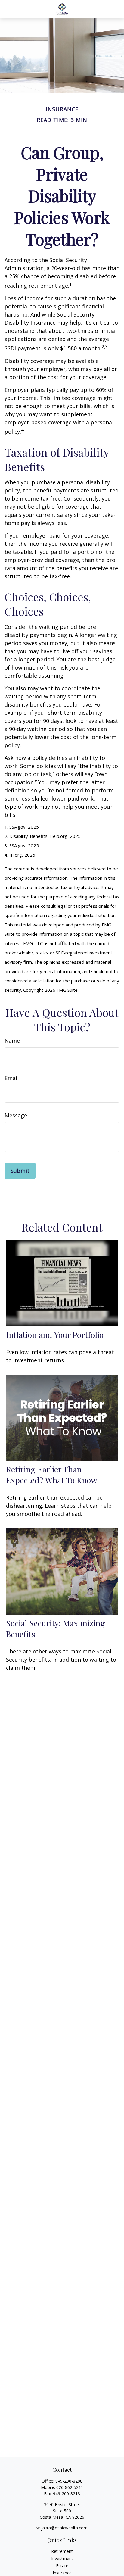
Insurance (62, 2573)
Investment (62, 2558)
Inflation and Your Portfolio (55, 1335)
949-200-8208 (69, 2481)
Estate (62, 2566)
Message (16, 1115)
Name (12, 1041)
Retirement (62, 2551)
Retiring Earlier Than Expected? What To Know (52, 1475)
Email (12, 1078)
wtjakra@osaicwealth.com (62, 2528)
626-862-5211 (70, 2487)
